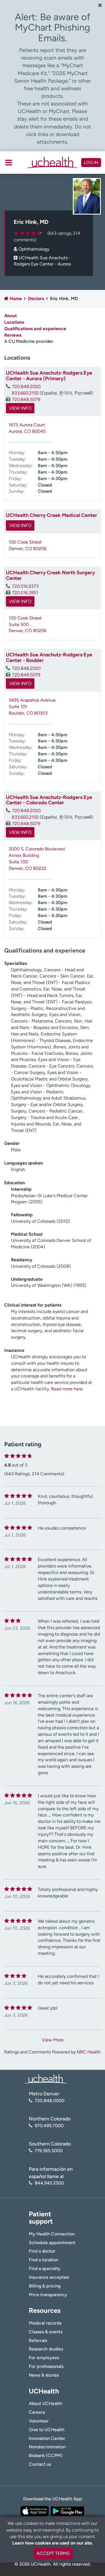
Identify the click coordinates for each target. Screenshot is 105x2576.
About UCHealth (46, 2403)
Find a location (44, 2260)
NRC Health (89, 2052)
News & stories (44, 2375)
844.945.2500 (49, 2183)
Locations (14, 322)
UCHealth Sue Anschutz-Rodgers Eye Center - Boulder (49, 657)
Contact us (40, 2464)
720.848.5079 (26, 399)
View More (53, 2040)
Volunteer (39, 2421)
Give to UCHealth (47, 2430)
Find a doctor (42, 2251)
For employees (44, 2358)
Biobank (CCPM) (46, 2455)
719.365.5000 (49, 2151)
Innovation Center (47, 2438)
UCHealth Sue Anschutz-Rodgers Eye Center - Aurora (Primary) (49, 376)
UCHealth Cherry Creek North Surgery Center (50, 575)
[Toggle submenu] (9, 163)
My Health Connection (52, 2234)
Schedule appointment (52, 2243)
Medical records (45, 2323)
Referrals (38, 2340)
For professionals (46, 2366)
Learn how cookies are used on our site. (53, 2543)
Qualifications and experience (35, 329)
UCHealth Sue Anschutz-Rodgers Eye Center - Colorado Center (49, 800)
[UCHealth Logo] (46, 2079)
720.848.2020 (26, 387)
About (11, 316)
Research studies (46, 2349)
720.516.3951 (25, 593)
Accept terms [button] (53, 2553)
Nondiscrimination (47, 2447)
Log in (91, 163)
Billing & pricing (45, 2286)
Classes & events (46, 2332)
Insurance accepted (49, 2277)
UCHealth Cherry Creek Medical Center (52, 515)
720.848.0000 (50, 2101)
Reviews (13, 335)
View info (20, 408)
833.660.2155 (25, 393)
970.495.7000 (49, 2126)
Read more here (67, 1389)
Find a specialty (45, 2268)
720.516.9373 (25, 586)
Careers (37, 2412)
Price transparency (48, 2295)
